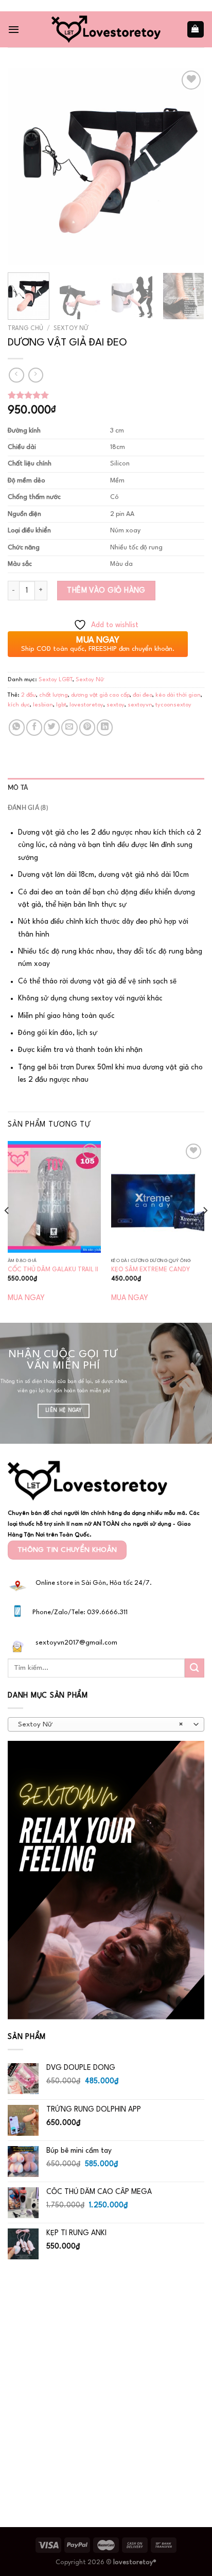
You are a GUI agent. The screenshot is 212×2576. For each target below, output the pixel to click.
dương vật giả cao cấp (100, 695)
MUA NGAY (26, 1298)
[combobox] (106, 1724)
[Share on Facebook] (34, 727)
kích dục (19, 705)
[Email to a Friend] (69, 727)
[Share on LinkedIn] (105, 727)
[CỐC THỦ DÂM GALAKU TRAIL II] (54, 1197)
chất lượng (54, 695)
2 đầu (29, 695)
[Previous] (25, 166)
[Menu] (14, 29)
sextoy (116, 705)
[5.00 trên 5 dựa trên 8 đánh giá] (106, 395)
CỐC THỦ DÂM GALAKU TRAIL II (53, 1270)
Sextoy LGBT (56, 680)
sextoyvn (140, 705)
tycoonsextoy (173, 705)
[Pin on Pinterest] (87, 727)
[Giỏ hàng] (196, 29)
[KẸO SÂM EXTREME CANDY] (158, 1197)
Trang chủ (25, 329)
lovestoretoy (86, 705)
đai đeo (143, 695)
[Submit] (195, 1668)
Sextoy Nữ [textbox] (100, 1725)
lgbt (61, 705)
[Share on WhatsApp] (17, 727)
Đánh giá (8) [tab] (28, 808)
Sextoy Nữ (71, 329)
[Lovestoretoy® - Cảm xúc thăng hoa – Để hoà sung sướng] (106, 29)
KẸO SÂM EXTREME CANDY (151, 1270)
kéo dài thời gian (178, 695)
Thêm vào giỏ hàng (106, 591)
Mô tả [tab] (18, 788)
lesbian (43, 705)
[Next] (187, 166)
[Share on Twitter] (52, 727)
